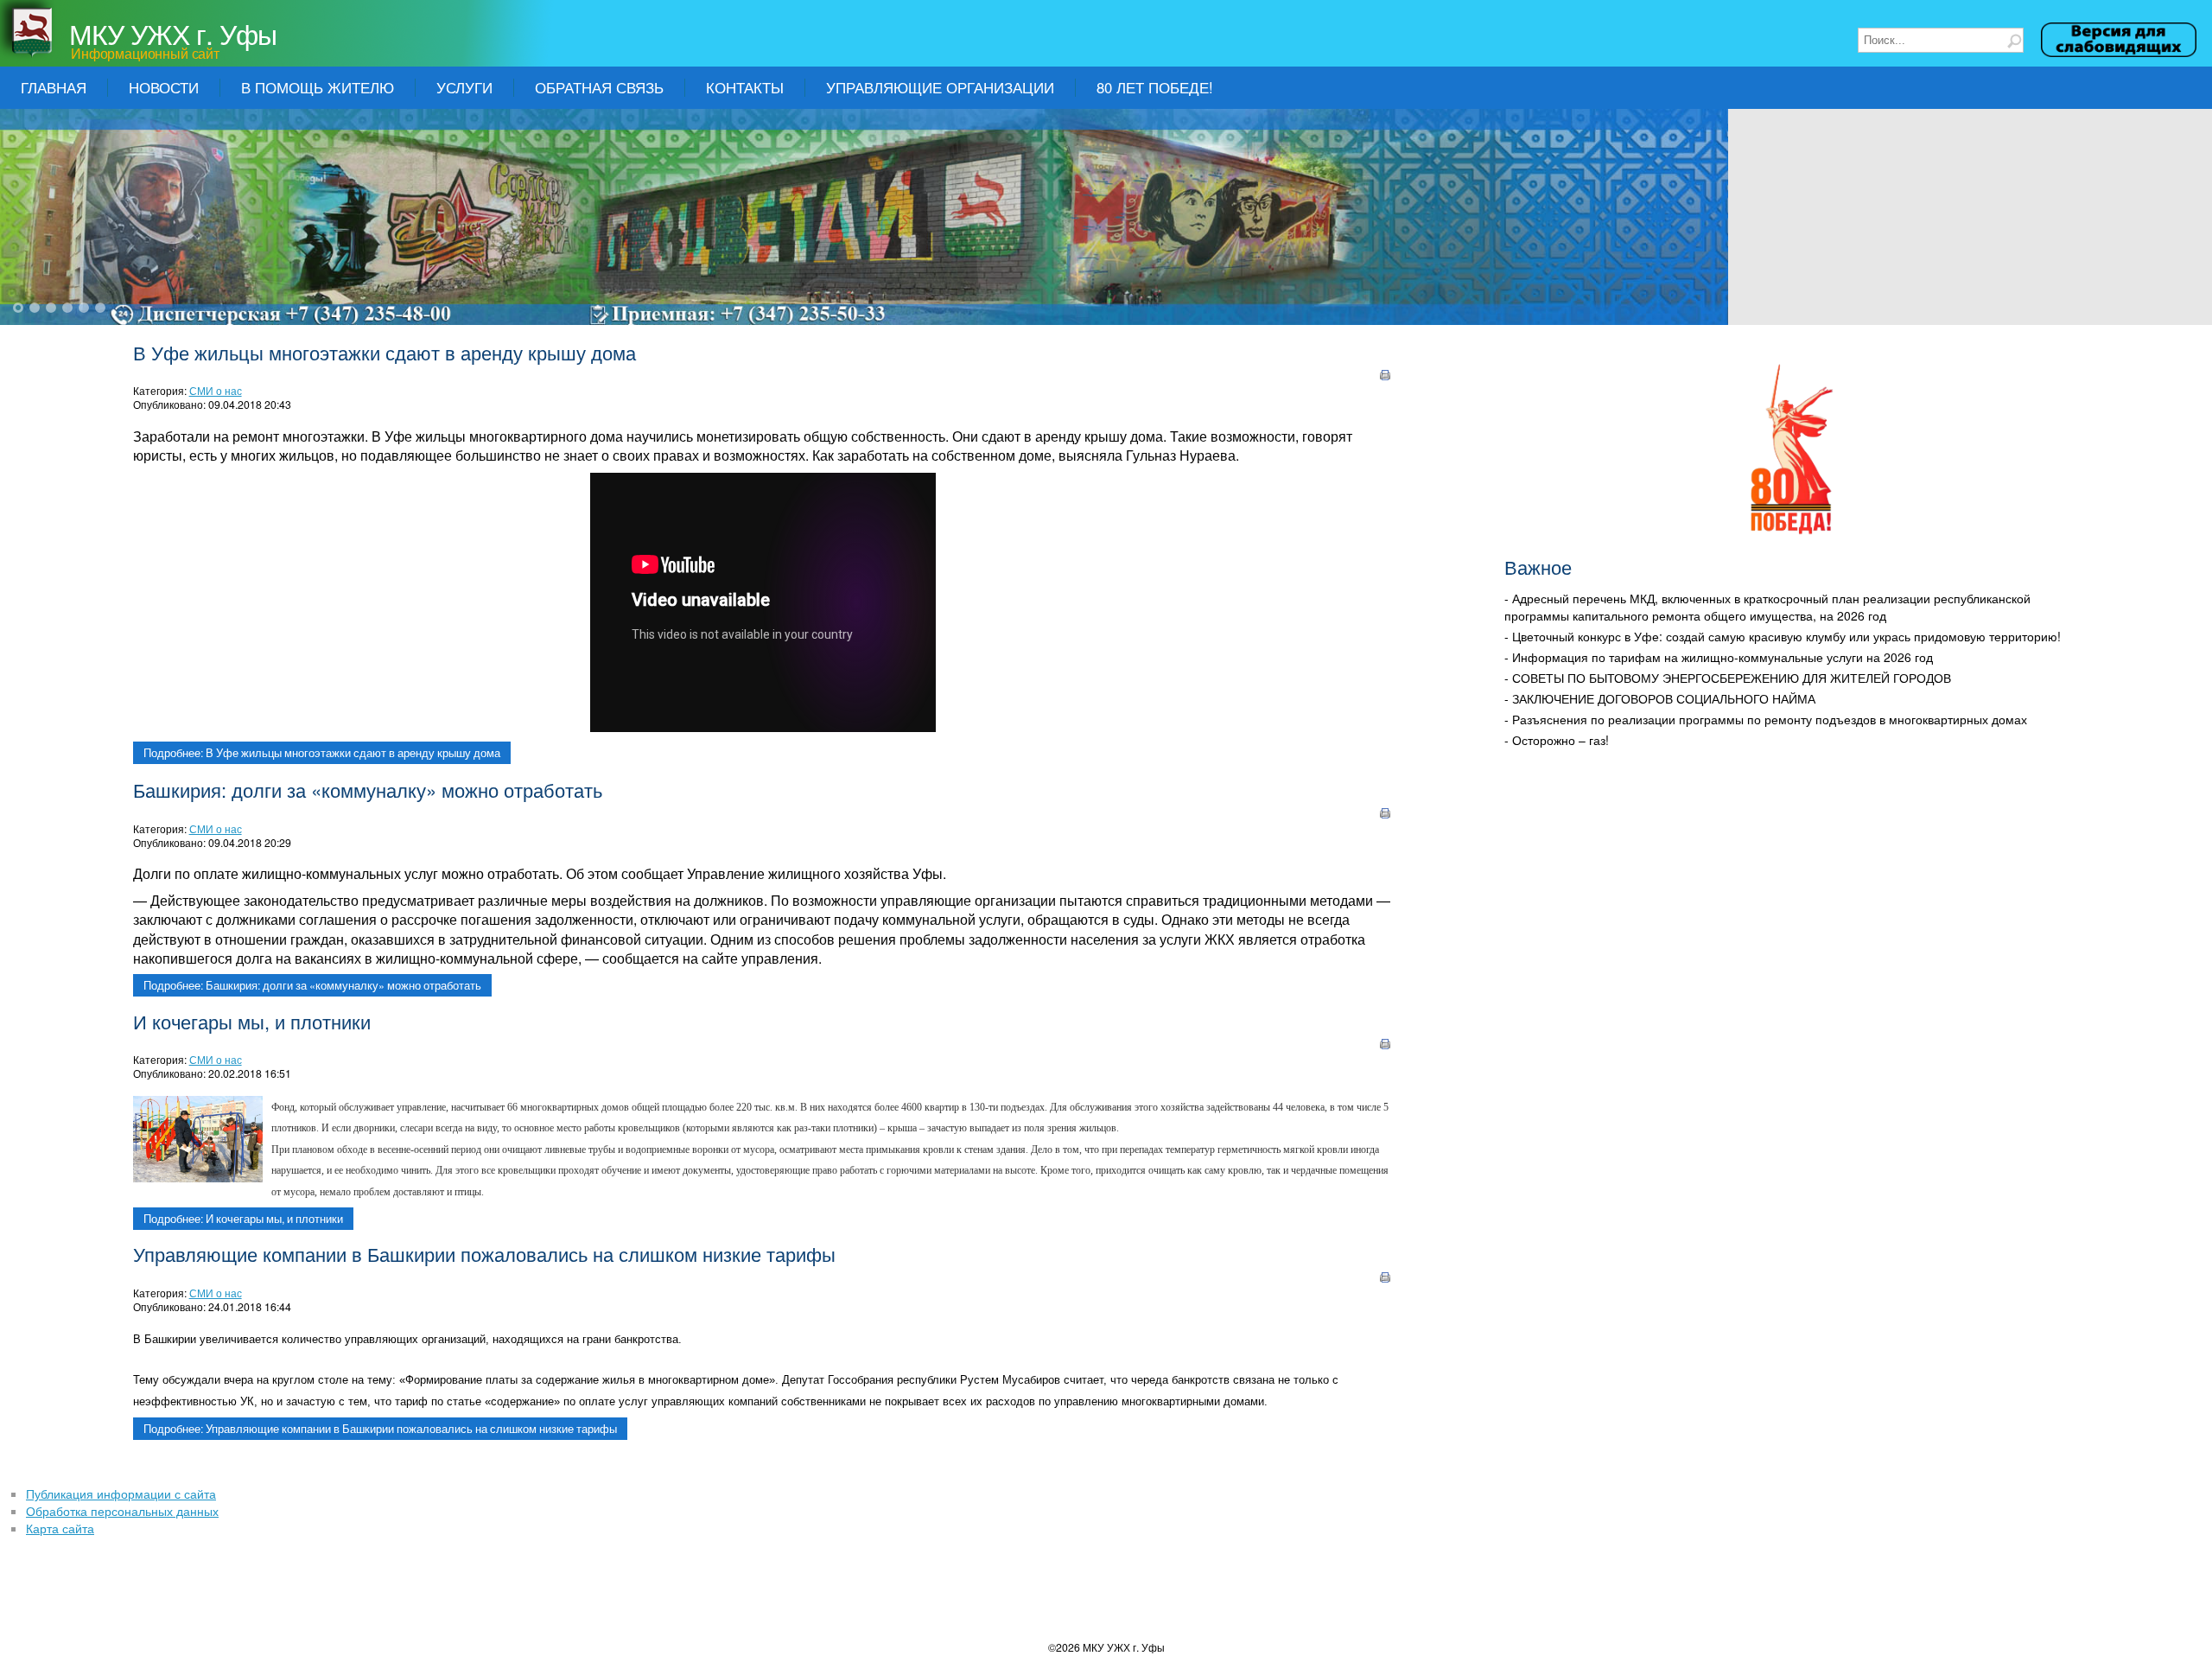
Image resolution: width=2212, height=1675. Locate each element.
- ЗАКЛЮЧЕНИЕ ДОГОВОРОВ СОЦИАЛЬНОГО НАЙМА (1660, 698)
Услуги (464, 87)
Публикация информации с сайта (121, 1493)
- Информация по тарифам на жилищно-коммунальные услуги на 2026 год (1719, 657)
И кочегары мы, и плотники (252, 1021)
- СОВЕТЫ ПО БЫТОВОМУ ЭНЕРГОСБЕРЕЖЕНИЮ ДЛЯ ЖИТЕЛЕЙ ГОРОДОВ (1728, 678)
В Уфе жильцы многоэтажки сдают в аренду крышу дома (385, 352)
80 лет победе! (1155, 87)
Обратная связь (599, 87)
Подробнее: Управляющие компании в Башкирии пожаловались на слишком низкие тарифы (380, 1429)
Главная (54, 87)
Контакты (745, 87)
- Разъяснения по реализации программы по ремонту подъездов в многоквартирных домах (1766, 719)
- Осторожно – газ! (1557, 740)
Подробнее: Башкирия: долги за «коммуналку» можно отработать (312, 985)
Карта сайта (60, 1528)
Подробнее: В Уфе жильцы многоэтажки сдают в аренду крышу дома (322, 753)
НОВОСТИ (164, 87)
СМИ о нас (216, 390)
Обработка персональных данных (122, 1511)
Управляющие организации (940, 87)
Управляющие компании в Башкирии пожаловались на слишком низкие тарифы (484, 1254)
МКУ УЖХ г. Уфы (173, 33)
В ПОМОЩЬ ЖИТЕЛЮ (318, 87)
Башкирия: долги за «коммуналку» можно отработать (368, 790)
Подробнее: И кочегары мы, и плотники (243, 1219)
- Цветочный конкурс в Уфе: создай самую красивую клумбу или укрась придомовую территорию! (1783, 636)
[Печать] (1385, 377)
